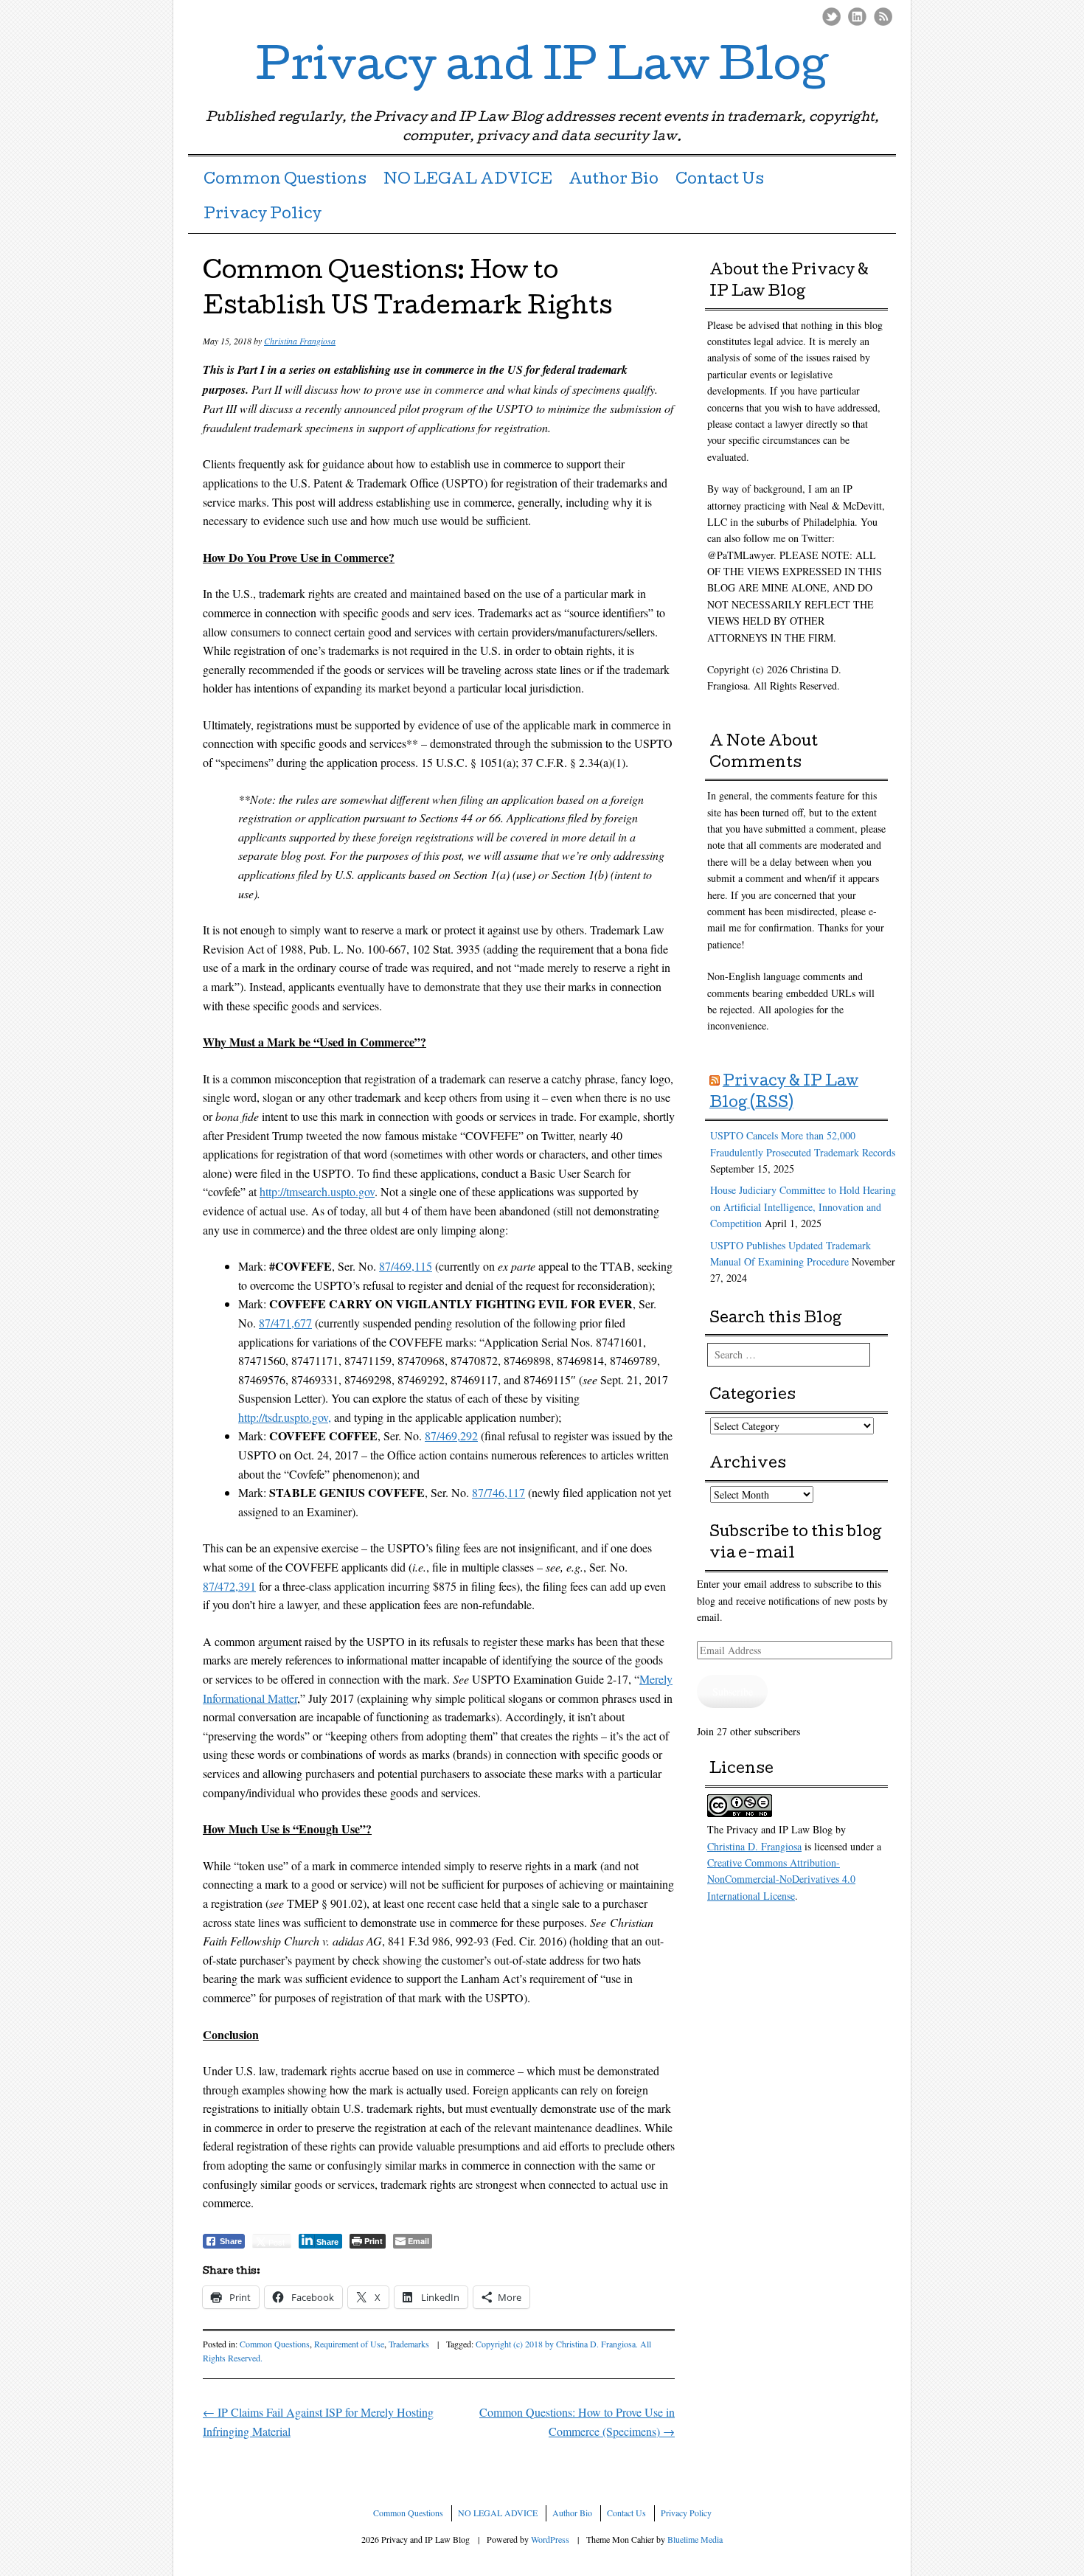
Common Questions (285, 181)
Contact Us (720, 181)
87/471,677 (285, 1323)
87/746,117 (498, 1492)
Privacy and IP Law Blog (542, 69)
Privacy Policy (263, 215)
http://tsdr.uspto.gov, (285, 1417)
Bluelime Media (695, 2539)
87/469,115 (406, 1266)
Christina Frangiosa (300, 341)
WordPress (550, 2539)
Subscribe (733, 1691)
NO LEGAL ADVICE (468, 181)
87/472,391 (229, 1586)
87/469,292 (451, 1435)
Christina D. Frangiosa (754, 1846)
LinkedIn (857, 17)
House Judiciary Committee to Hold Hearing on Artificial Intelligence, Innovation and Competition (803, 1207)
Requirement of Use (349, 2344)
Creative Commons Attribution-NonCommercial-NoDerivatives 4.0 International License (781, 1879)
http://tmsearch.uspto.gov (317, 1191)
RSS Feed (883, 17)
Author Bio (614, 181)
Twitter (831, 17)
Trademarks (409, 2344)
